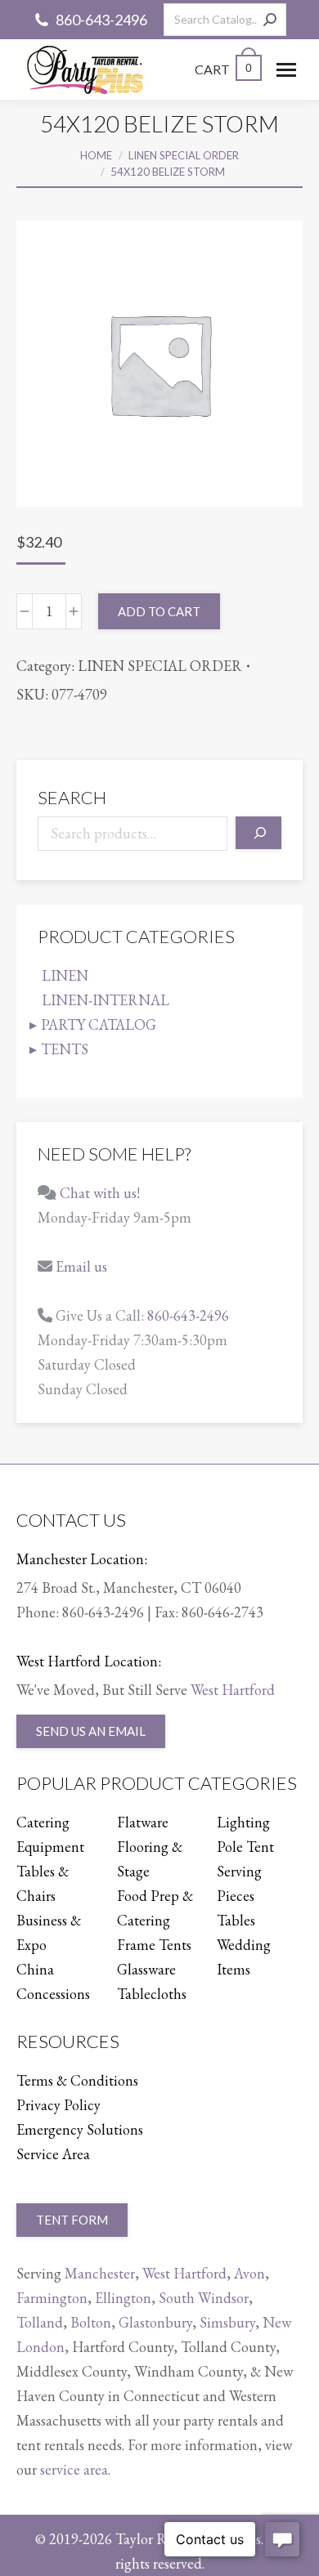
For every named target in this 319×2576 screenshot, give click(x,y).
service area (74, 2469)
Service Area (53, 2154)
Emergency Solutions (80, 2129)
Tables (236, 1920)
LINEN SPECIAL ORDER (160, 666)
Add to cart (159, 611)
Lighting (243, 1822)
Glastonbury (155, 2322)
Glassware (146, 1969)
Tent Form (72, 2220)
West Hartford (233, 1690)
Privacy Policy (58, 2105)
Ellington (123, 2298)
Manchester (100, 2273)
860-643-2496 (101, 20)
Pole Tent (245, 1847)
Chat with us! (100, 1193)
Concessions (53, 1994)
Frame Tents (154, 1945)
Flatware (143, 1822)
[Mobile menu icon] (286, 70)
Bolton (91, 2322)
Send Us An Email (91, 1731)
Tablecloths (152, 1994)
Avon (249, 2273)
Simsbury (227, 2322)
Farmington (52, 2298)
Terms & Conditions (77, 2080)
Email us (81, 1266)
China (35, 1969)
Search (72, 797)
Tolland (40, 2322)
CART (223, 69)
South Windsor (204, 2298)
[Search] (270, 20)
